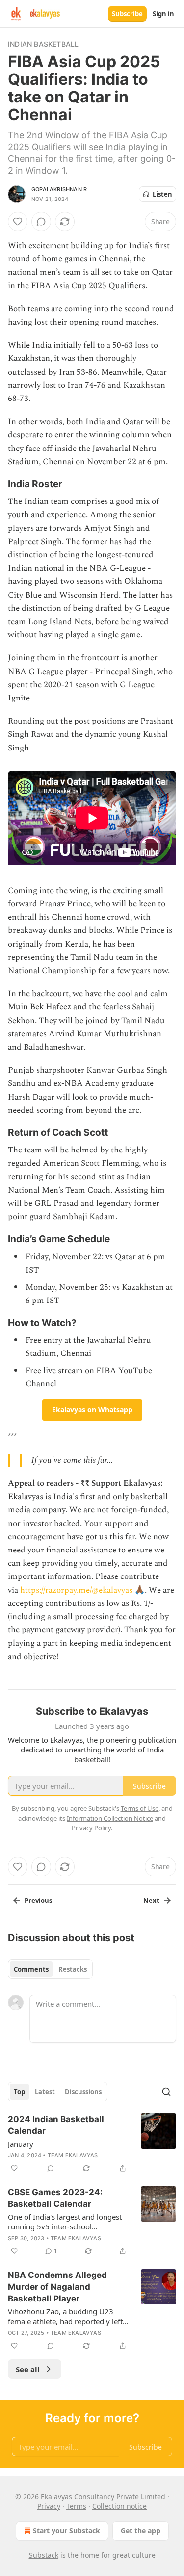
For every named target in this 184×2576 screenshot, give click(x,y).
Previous (38, 1901)
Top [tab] (19, 2092)
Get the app (141, 2531)
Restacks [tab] (73, 1969)
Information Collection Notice (110, 1818)
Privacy (49, 2506)
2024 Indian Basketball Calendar (56, 2125)
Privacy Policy (91, 1828)
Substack (44, 2555)
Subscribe (127, 14)
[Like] (18, 222)
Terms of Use (140, 1808)
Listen (162, 194)
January (21, 2144)
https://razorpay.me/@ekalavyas (76, 1590)
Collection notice (119, 2506)
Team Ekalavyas (73, 2155)
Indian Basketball (43, 44)
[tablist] (50, 1969)
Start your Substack (66, 2531)
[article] (92, 2144)
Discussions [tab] (83, 2092)
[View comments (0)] (41, 222)
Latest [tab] (45, 2092)
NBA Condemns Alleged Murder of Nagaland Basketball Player (57, 2287)
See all (28, 2369)
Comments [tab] (31, 1969)
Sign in (163, 14)
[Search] (166, 2092)
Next (151, 1901)
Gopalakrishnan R (59, 189)
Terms (76, 2506)
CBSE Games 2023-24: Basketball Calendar (55, 2198)
